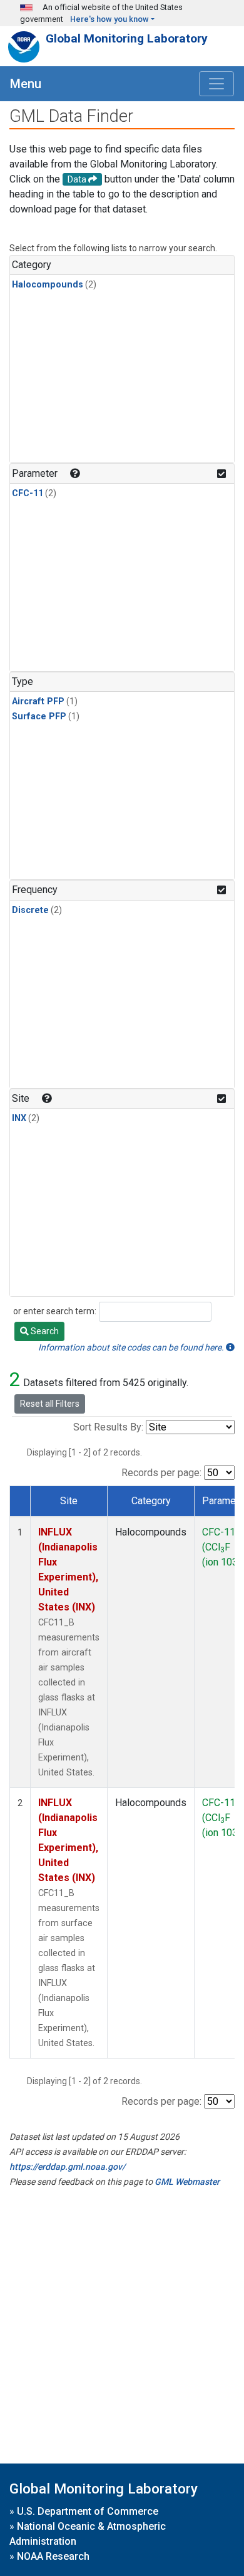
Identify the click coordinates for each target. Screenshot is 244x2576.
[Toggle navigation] (216, 84)
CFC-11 (28, 493)
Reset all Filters (50, 1404)
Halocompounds (48, 285)
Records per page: (161, 1473)
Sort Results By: (108, 1427)
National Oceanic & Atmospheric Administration (88, 2534)
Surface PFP (39, 716)
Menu (26, 84)
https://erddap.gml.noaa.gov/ (67, 2167)
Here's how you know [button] (109, 19)
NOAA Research (53, 2556)
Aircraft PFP (38, 701)
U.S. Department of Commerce (88, 2511)
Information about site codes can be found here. (132, 1347)
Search (44, 1331)
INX (19, 1118)
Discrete (30, 910)
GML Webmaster (187, 2182)
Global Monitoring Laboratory (127, 38)
